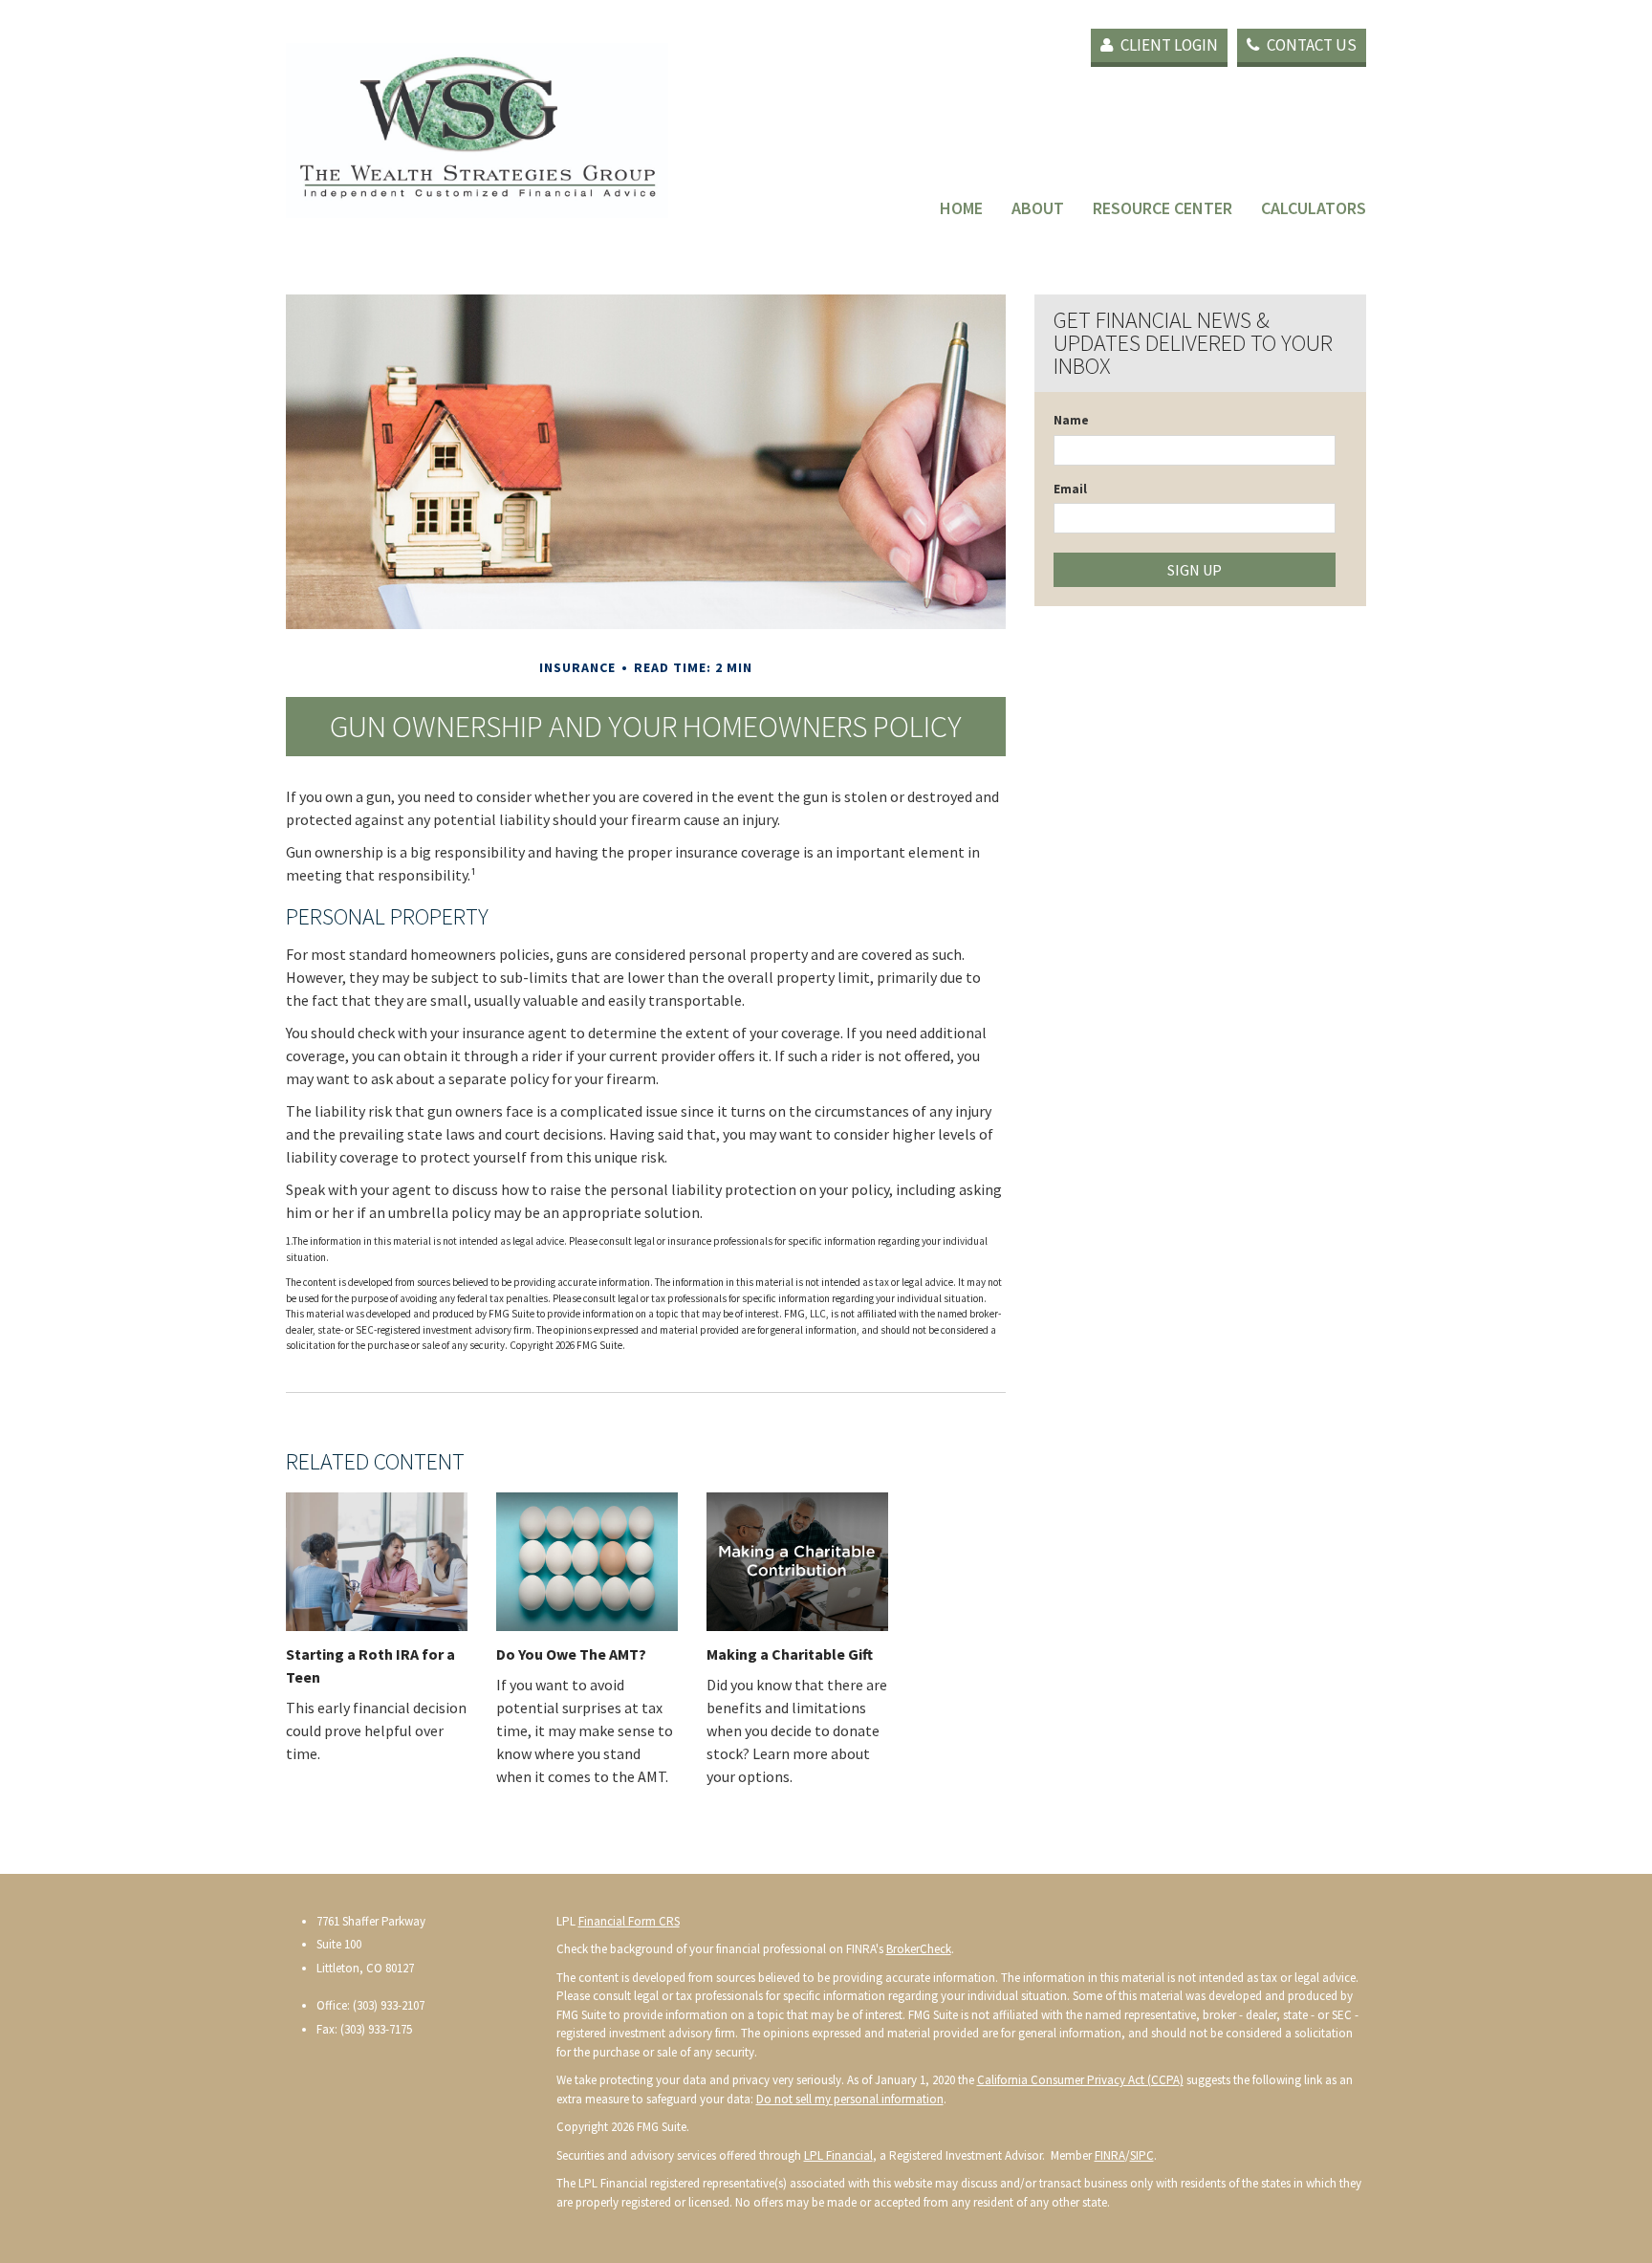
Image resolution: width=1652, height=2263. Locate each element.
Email (1070, 489)
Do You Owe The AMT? (571, 1654)
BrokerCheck (919, 1949)
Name (1071, 420)
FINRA (1110, 2155)
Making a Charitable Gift (790, 1654)
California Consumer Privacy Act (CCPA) (1080, 2080)
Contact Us (1310, 45)
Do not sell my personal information (850, 2099)
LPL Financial (838, 2155)
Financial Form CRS (629, 1921)
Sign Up (1195, 570)
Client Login (1168, 45)
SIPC (1142, 2155)
